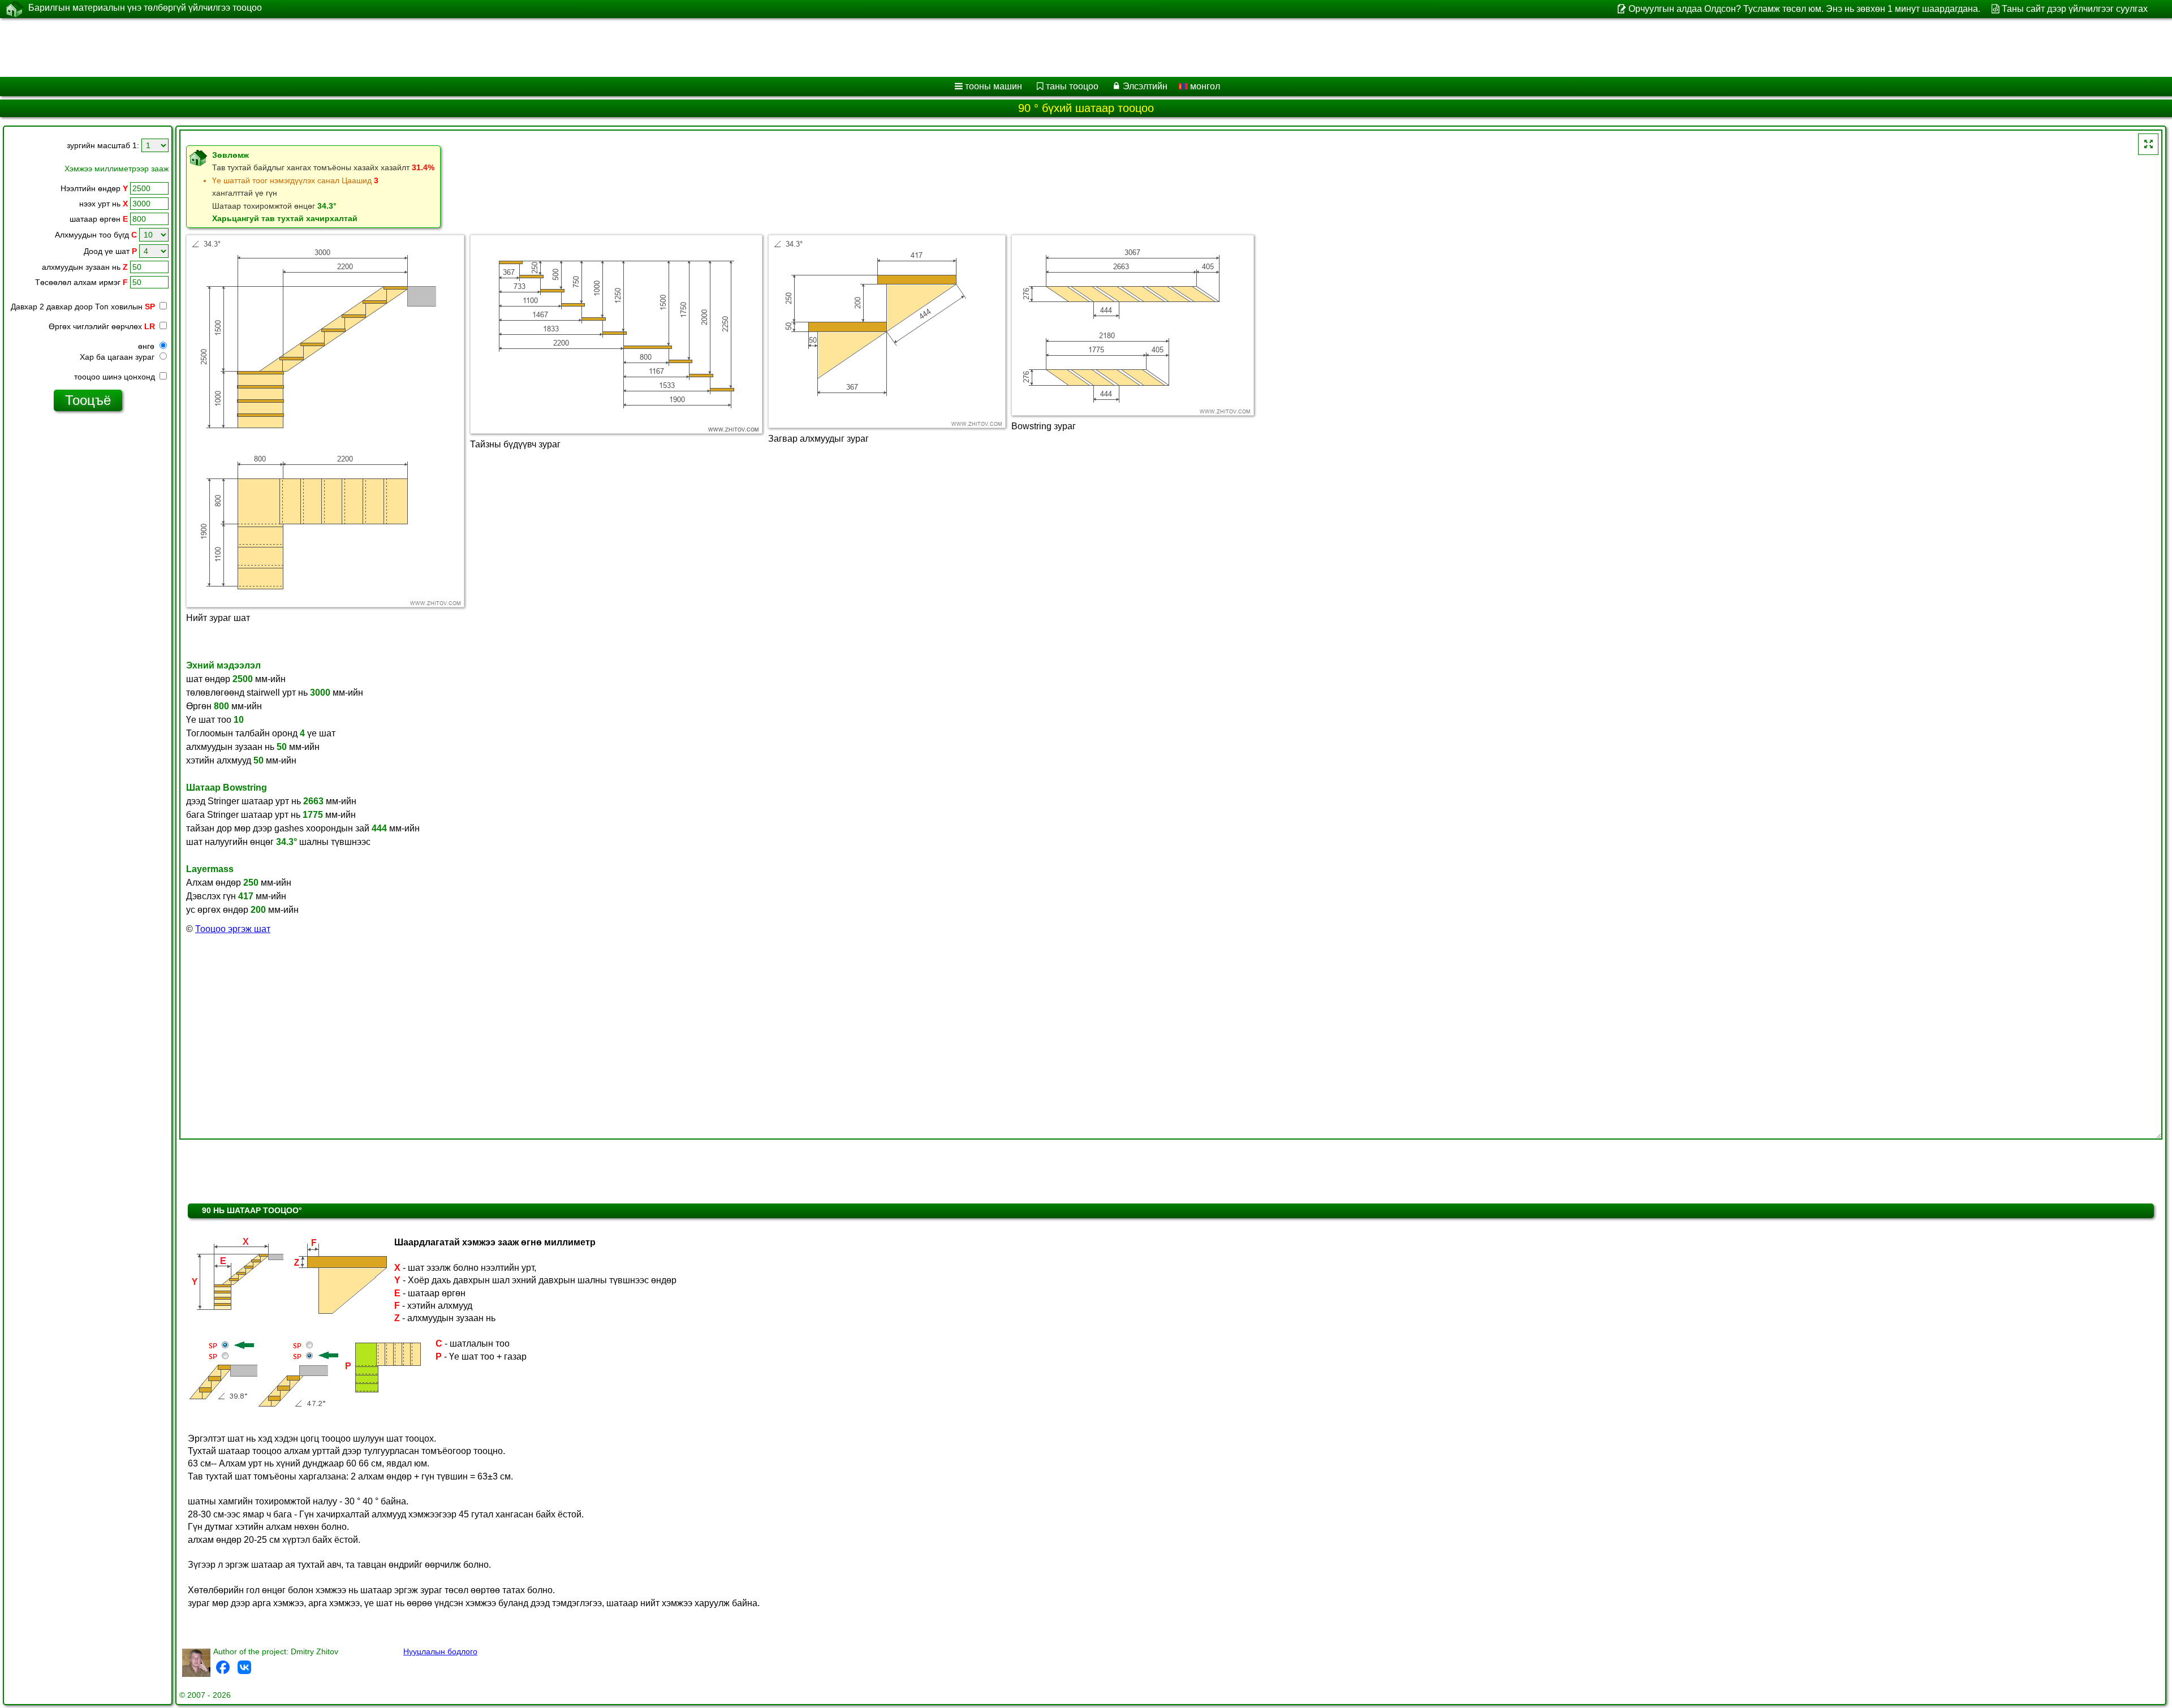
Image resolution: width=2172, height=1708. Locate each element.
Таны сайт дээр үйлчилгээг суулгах (2075, 9)
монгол (1204, 86)
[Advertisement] (343, 48)
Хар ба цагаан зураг (118, 357)
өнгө (147, 346)
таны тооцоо (1072, 86)
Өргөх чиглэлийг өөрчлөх (102, 326)
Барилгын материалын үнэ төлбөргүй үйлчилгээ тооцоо (145, 8)
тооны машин (994, 86)
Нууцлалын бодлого (440, 1651)
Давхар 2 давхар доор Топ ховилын (83, 307)
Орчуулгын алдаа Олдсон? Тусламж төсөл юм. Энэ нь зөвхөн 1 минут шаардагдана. (1804, 9)
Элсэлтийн (1145, 86)
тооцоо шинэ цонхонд (116, 377)
